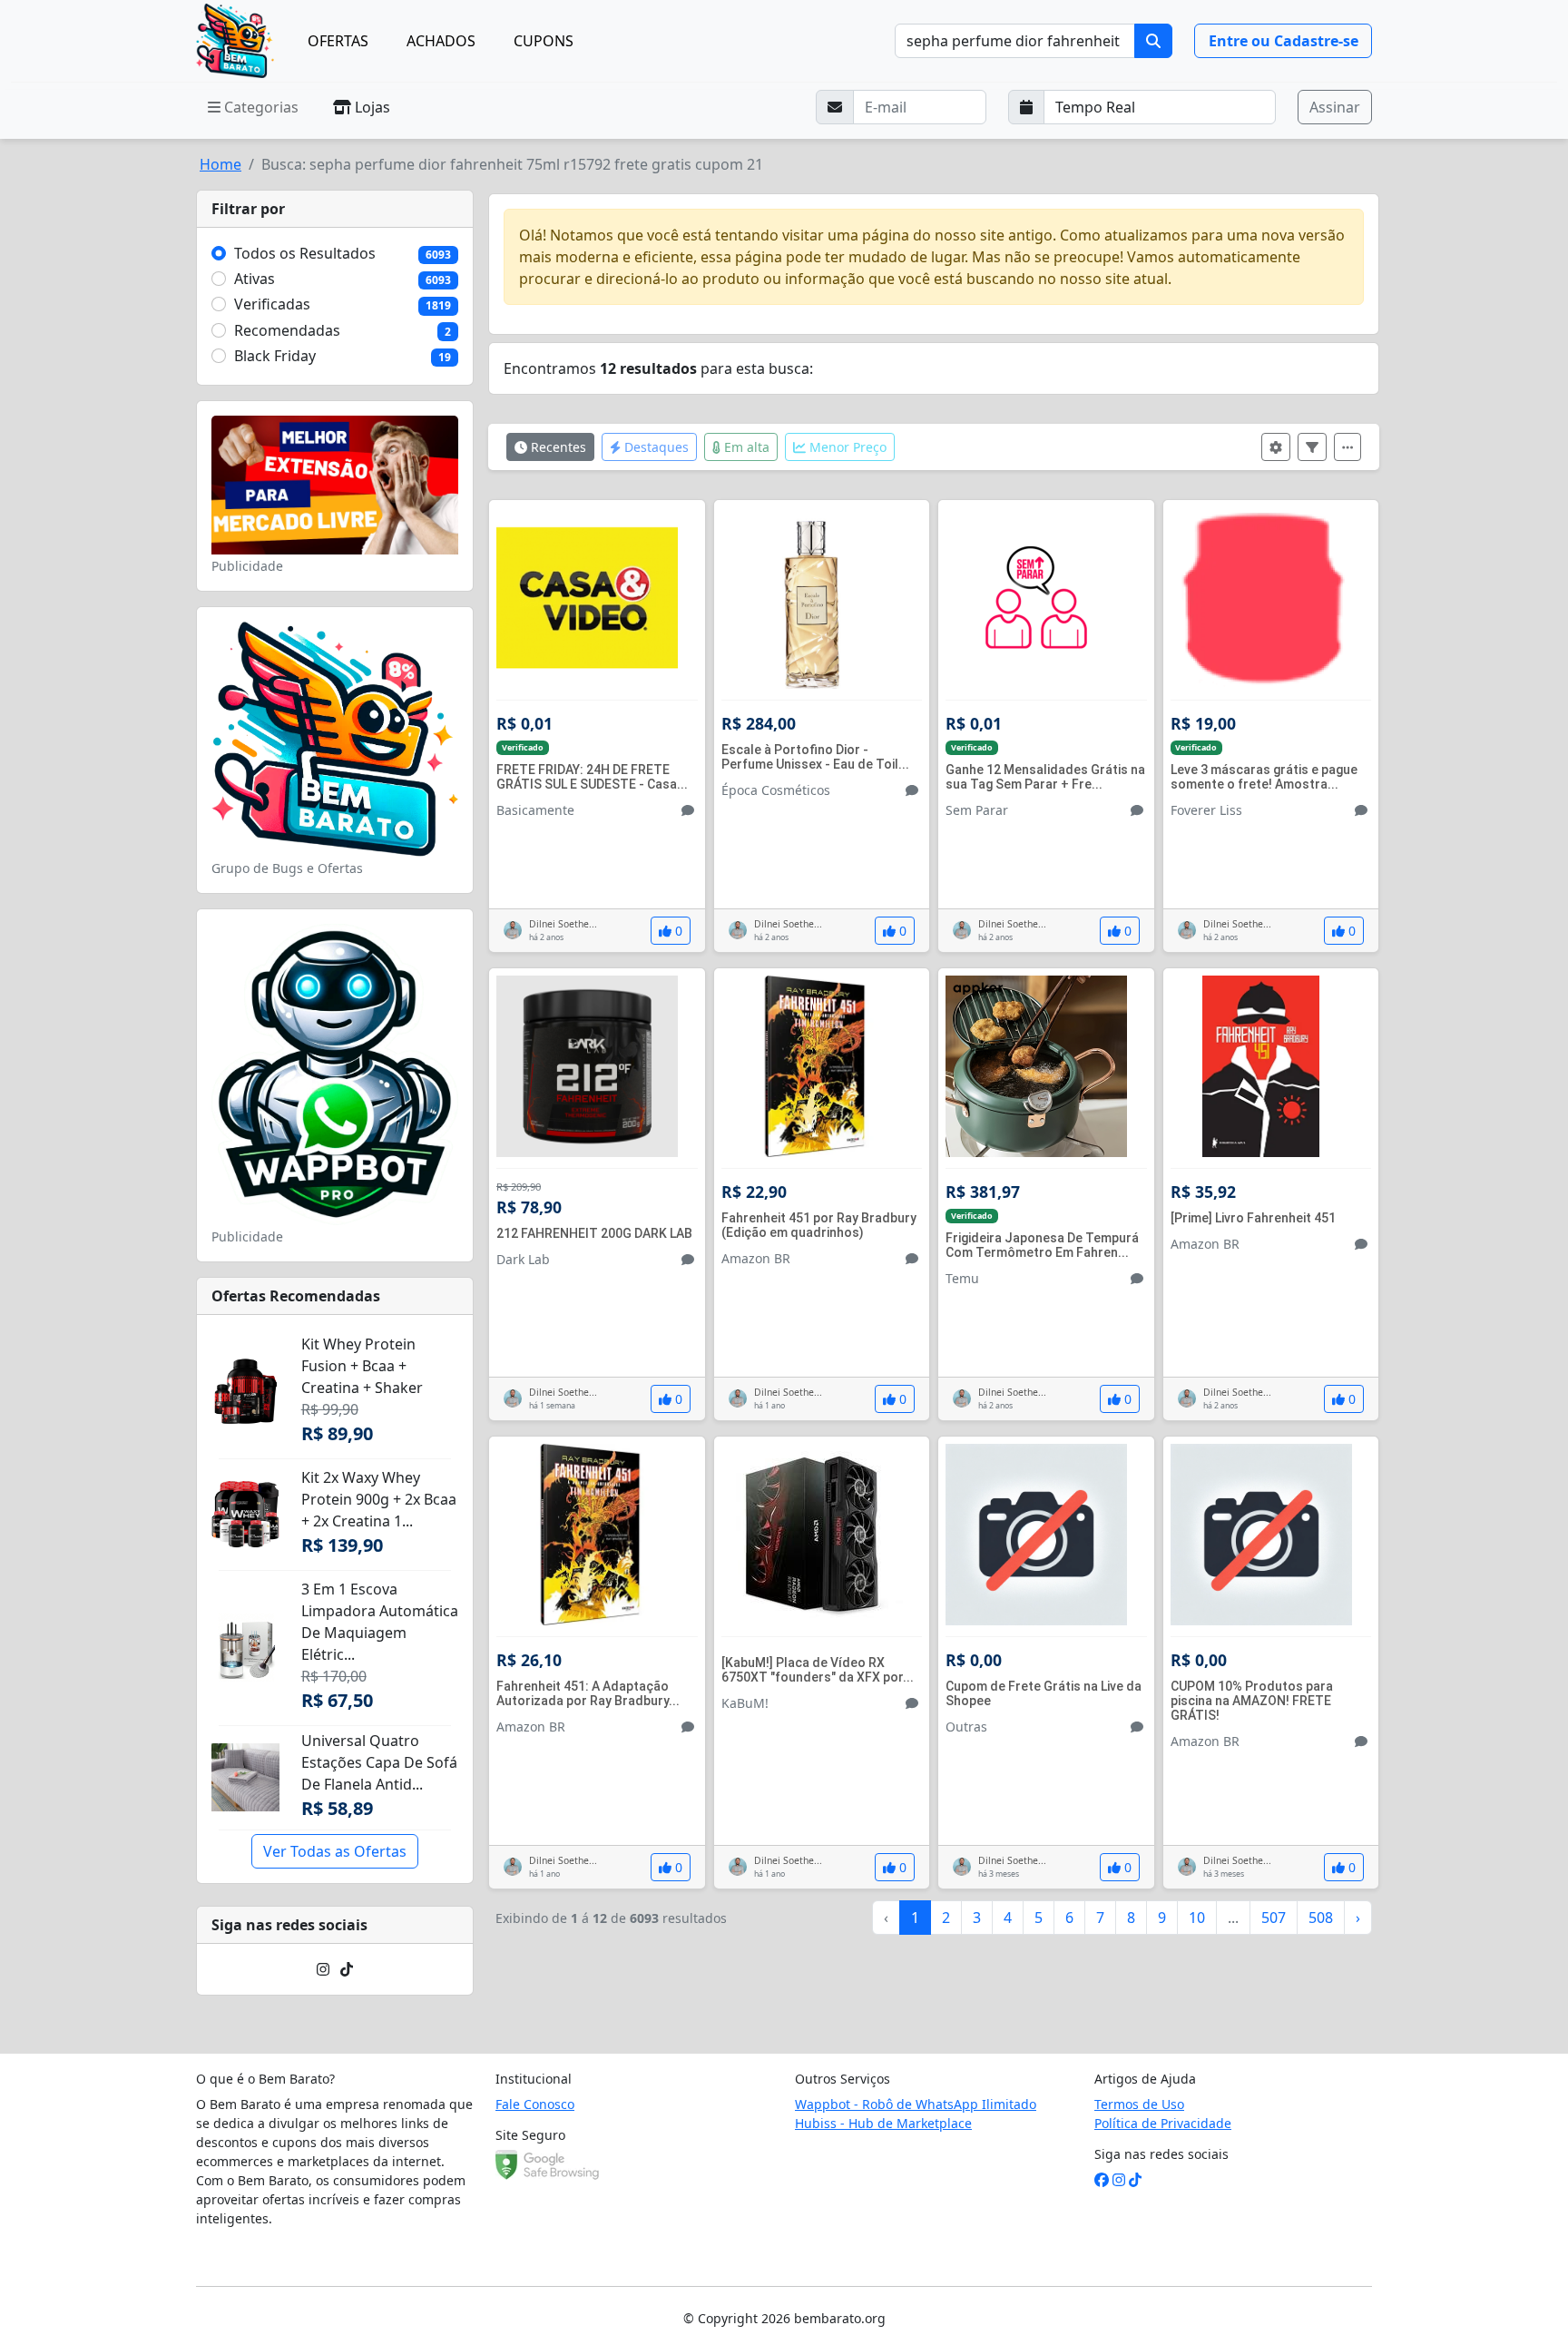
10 (1197, 1918)
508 (1321, 1918)
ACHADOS (441, 41)
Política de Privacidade (1163, 2123)
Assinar (1335, 107)
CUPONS (544, 41)
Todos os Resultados (305, 253)
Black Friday (275, 356)
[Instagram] (323, 1969)
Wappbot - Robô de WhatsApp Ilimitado (916, 2104)
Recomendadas (287, 330)
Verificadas (272, 304)
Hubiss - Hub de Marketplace (883, 2123)
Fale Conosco (535, 2104)
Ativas (255, 279)
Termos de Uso (1139, 2104)
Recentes (557, 447)
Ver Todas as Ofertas (335, 1851)
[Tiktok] (347, 1969)
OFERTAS (338, 41)
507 (1274, 1918)
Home (220, 164)
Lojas (371, 107)
